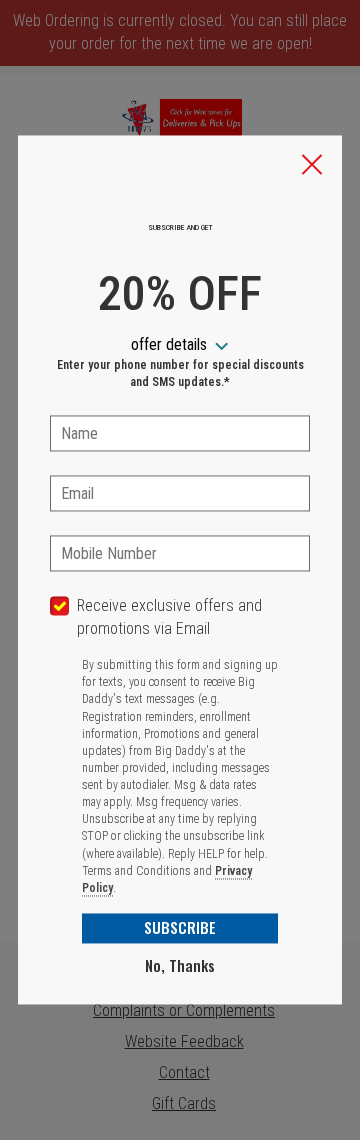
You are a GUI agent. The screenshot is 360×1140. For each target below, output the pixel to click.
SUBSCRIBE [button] (180, 928)
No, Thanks (180, 966)
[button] (312, 166)
